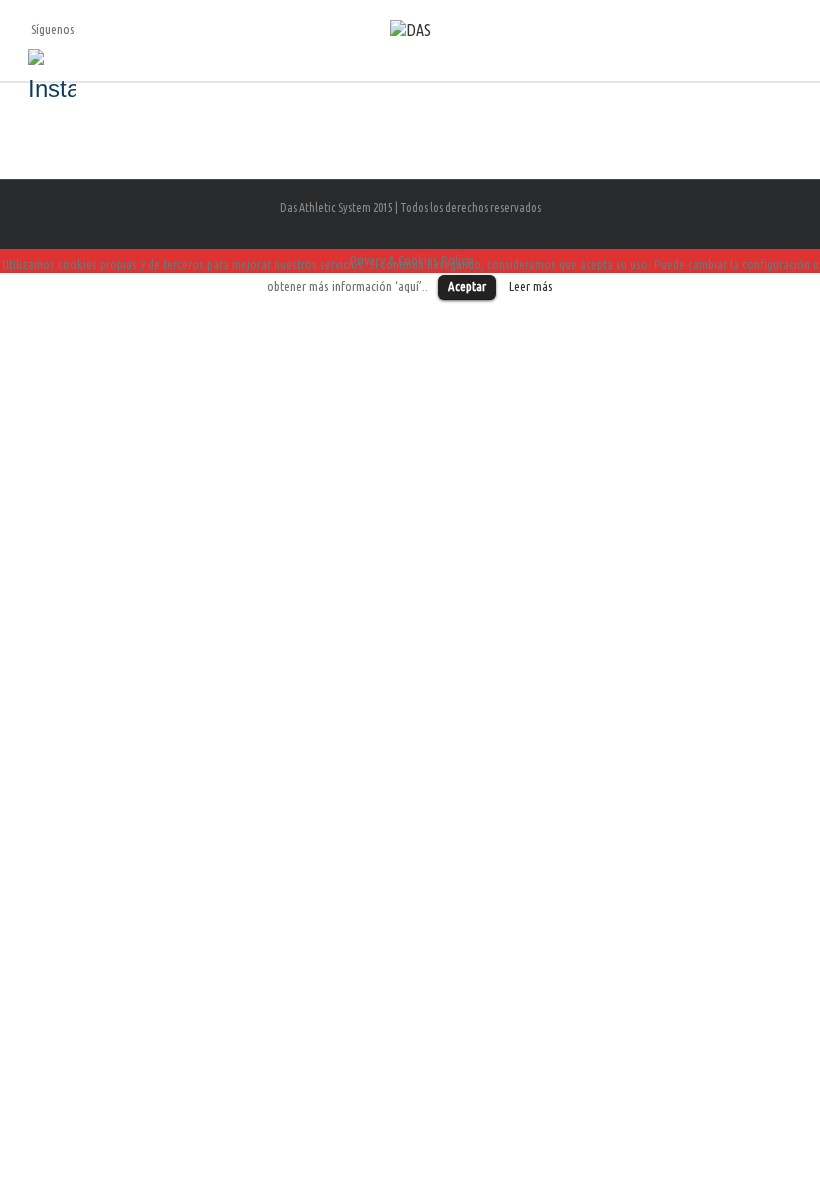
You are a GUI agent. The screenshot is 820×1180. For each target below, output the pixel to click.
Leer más (531, 286)
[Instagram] (52, 73)
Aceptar (467, 286)
